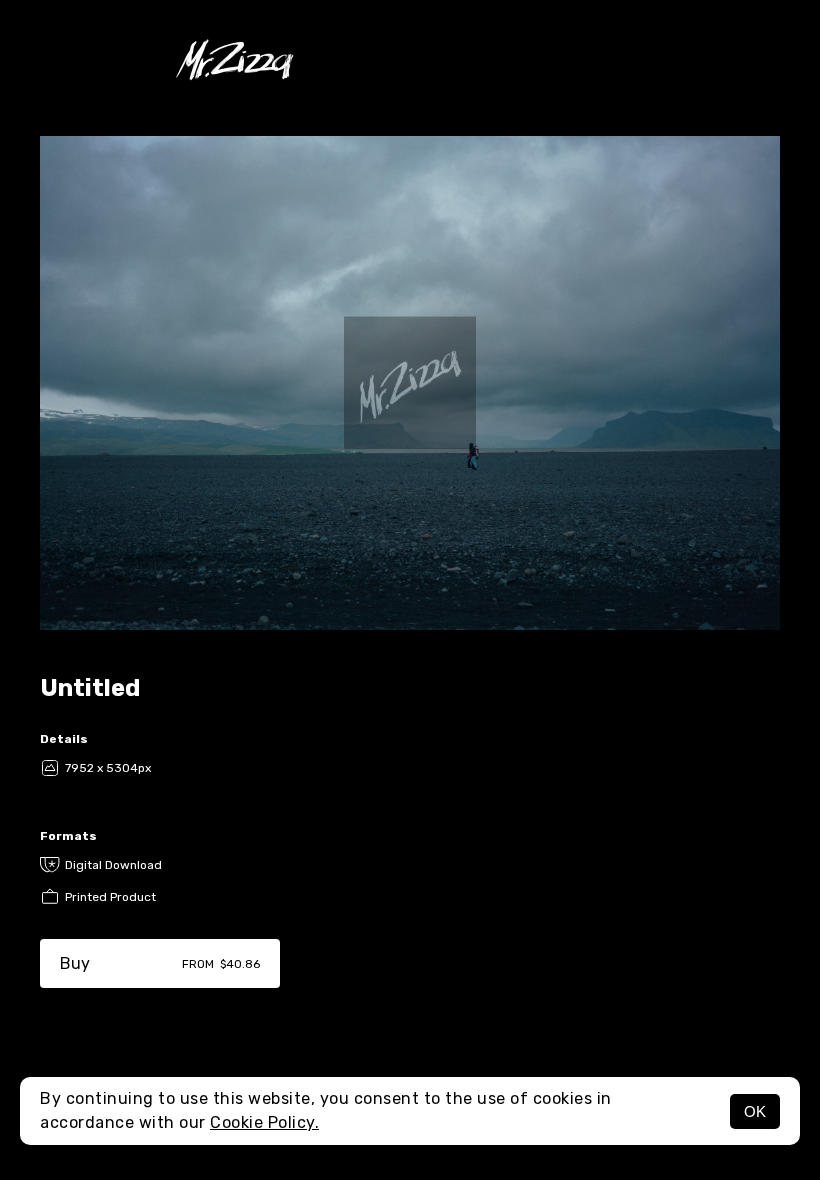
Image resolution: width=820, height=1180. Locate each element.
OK (755, 1111)
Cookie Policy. (264, 1122)
